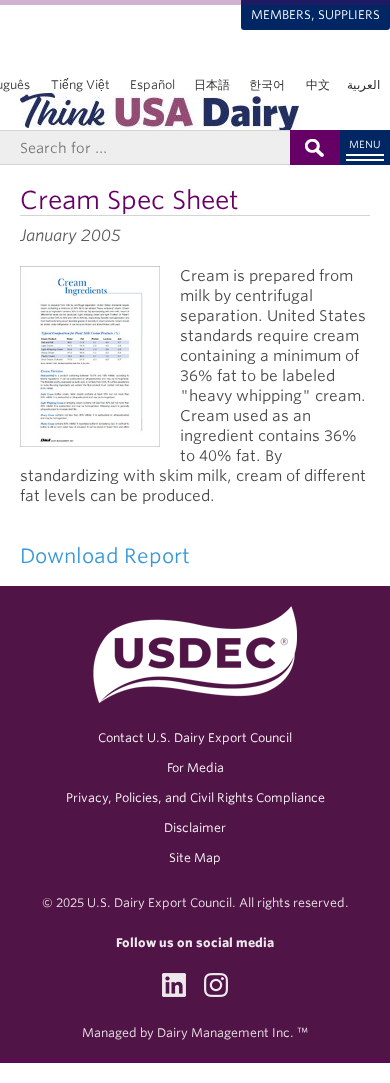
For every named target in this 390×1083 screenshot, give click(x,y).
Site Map (195, 857)
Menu (365, 144)
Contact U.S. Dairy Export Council (195, 737)
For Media (195, 767)
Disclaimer (195, 827)
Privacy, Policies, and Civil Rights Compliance (195, 797)
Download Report (105, 556)
